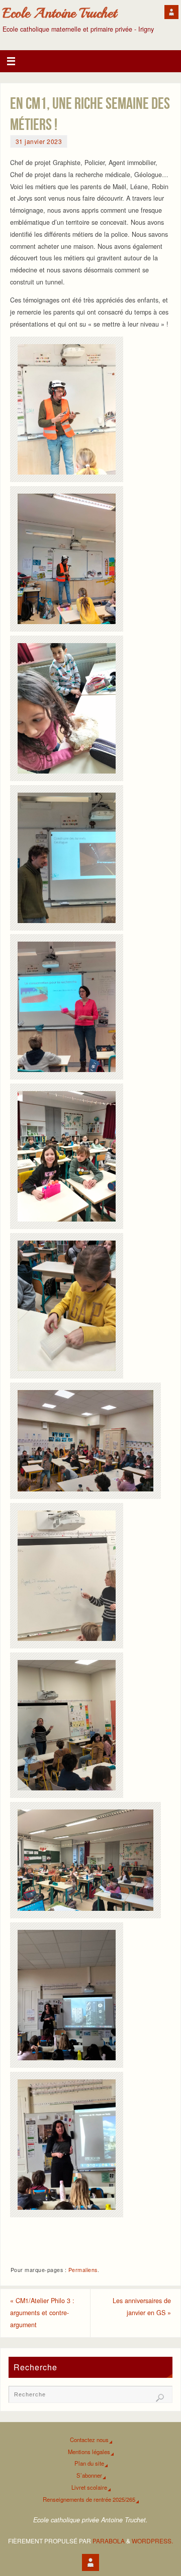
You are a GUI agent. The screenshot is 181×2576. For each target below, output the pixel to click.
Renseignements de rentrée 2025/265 (89, 2499)
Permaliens (83, 2270)
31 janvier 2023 (39, 141)
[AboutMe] (171, 12)
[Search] (160, 2398)
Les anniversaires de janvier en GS (142, 2307)
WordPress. (152, 2541)
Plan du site (89, 2463)
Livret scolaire (89, 2487)
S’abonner (89, 2475)
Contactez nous (89, 2440)
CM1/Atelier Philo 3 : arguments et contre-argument (42, 2313)
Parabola (109, 2541)
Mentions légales (89, 2452)
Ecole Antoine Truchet (60, 13)
